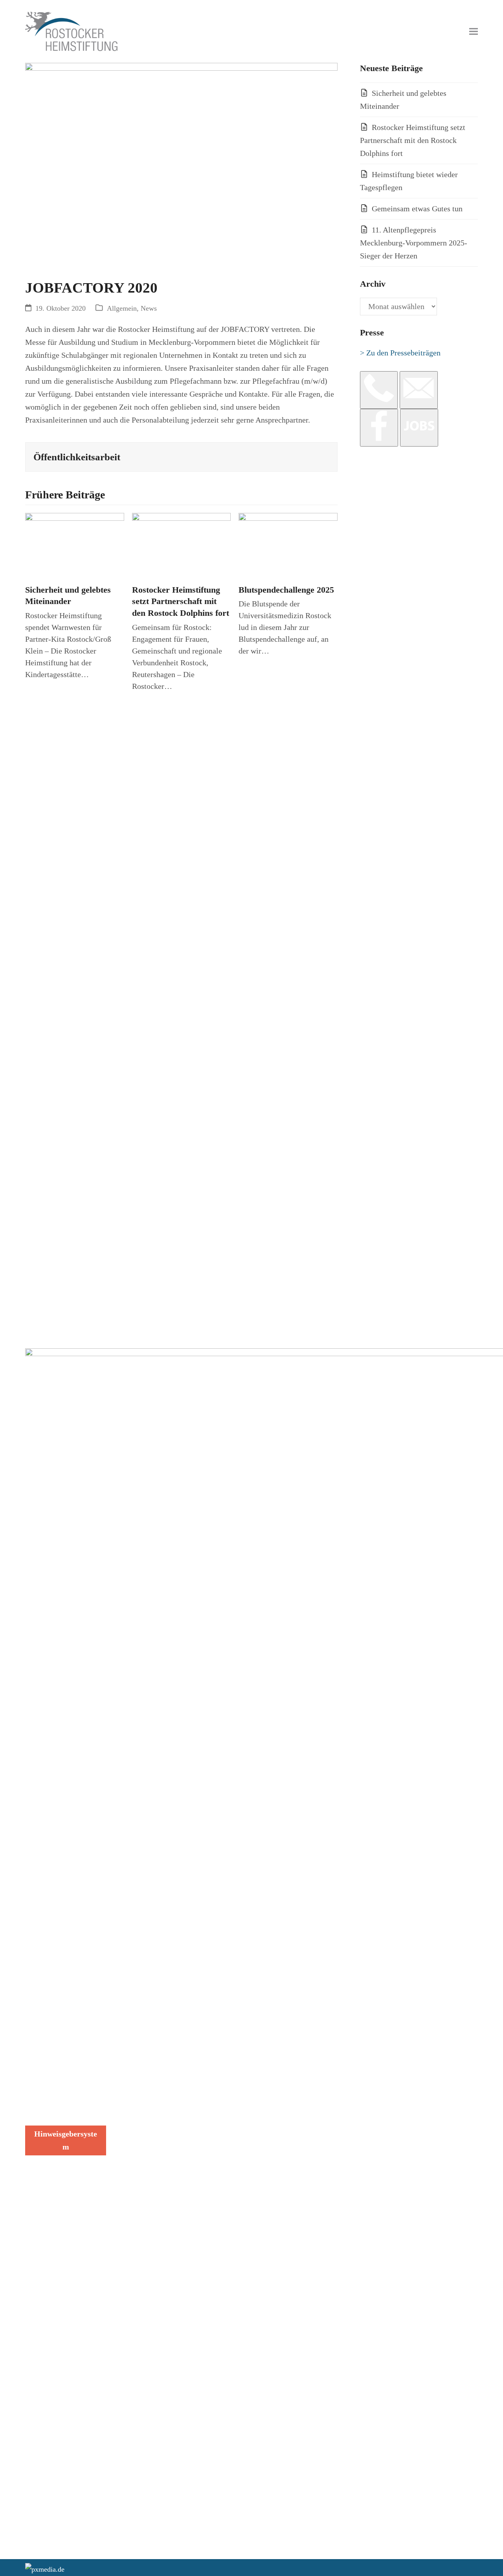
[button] (474, 32)
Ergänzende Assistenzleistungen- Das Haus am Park (158, 2034)
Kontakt (131, 2129)
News (149, 308)
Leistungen (136, 2005)
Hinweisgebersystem (66, 2140)
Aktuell (130, 2060)
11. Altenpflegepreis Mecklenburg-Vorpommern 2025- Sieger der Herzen (414, 243)
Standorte (133, 1992)
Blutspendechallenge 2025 (286, 590)
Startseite (133, 1979)
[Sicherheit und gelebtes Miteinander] (75, 545)
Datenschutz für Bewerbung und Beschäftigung (50, 2077)
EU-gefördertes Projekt (155, 2116)
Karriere (131, 2073)
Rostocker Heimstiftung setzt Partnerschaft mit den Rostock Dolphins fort (181, 601)
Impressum (43, 2103)
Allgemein (122, 308)
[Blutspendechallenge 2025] (288, 545)
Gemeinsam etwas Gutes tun (417, 209)
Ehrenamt (133, 2086)
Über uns (132, 2099)
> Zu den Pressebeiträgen (400, 353)
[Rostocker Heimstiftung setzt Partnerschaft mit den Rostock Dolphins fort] (182, 545)
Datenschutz (45, 2051)
